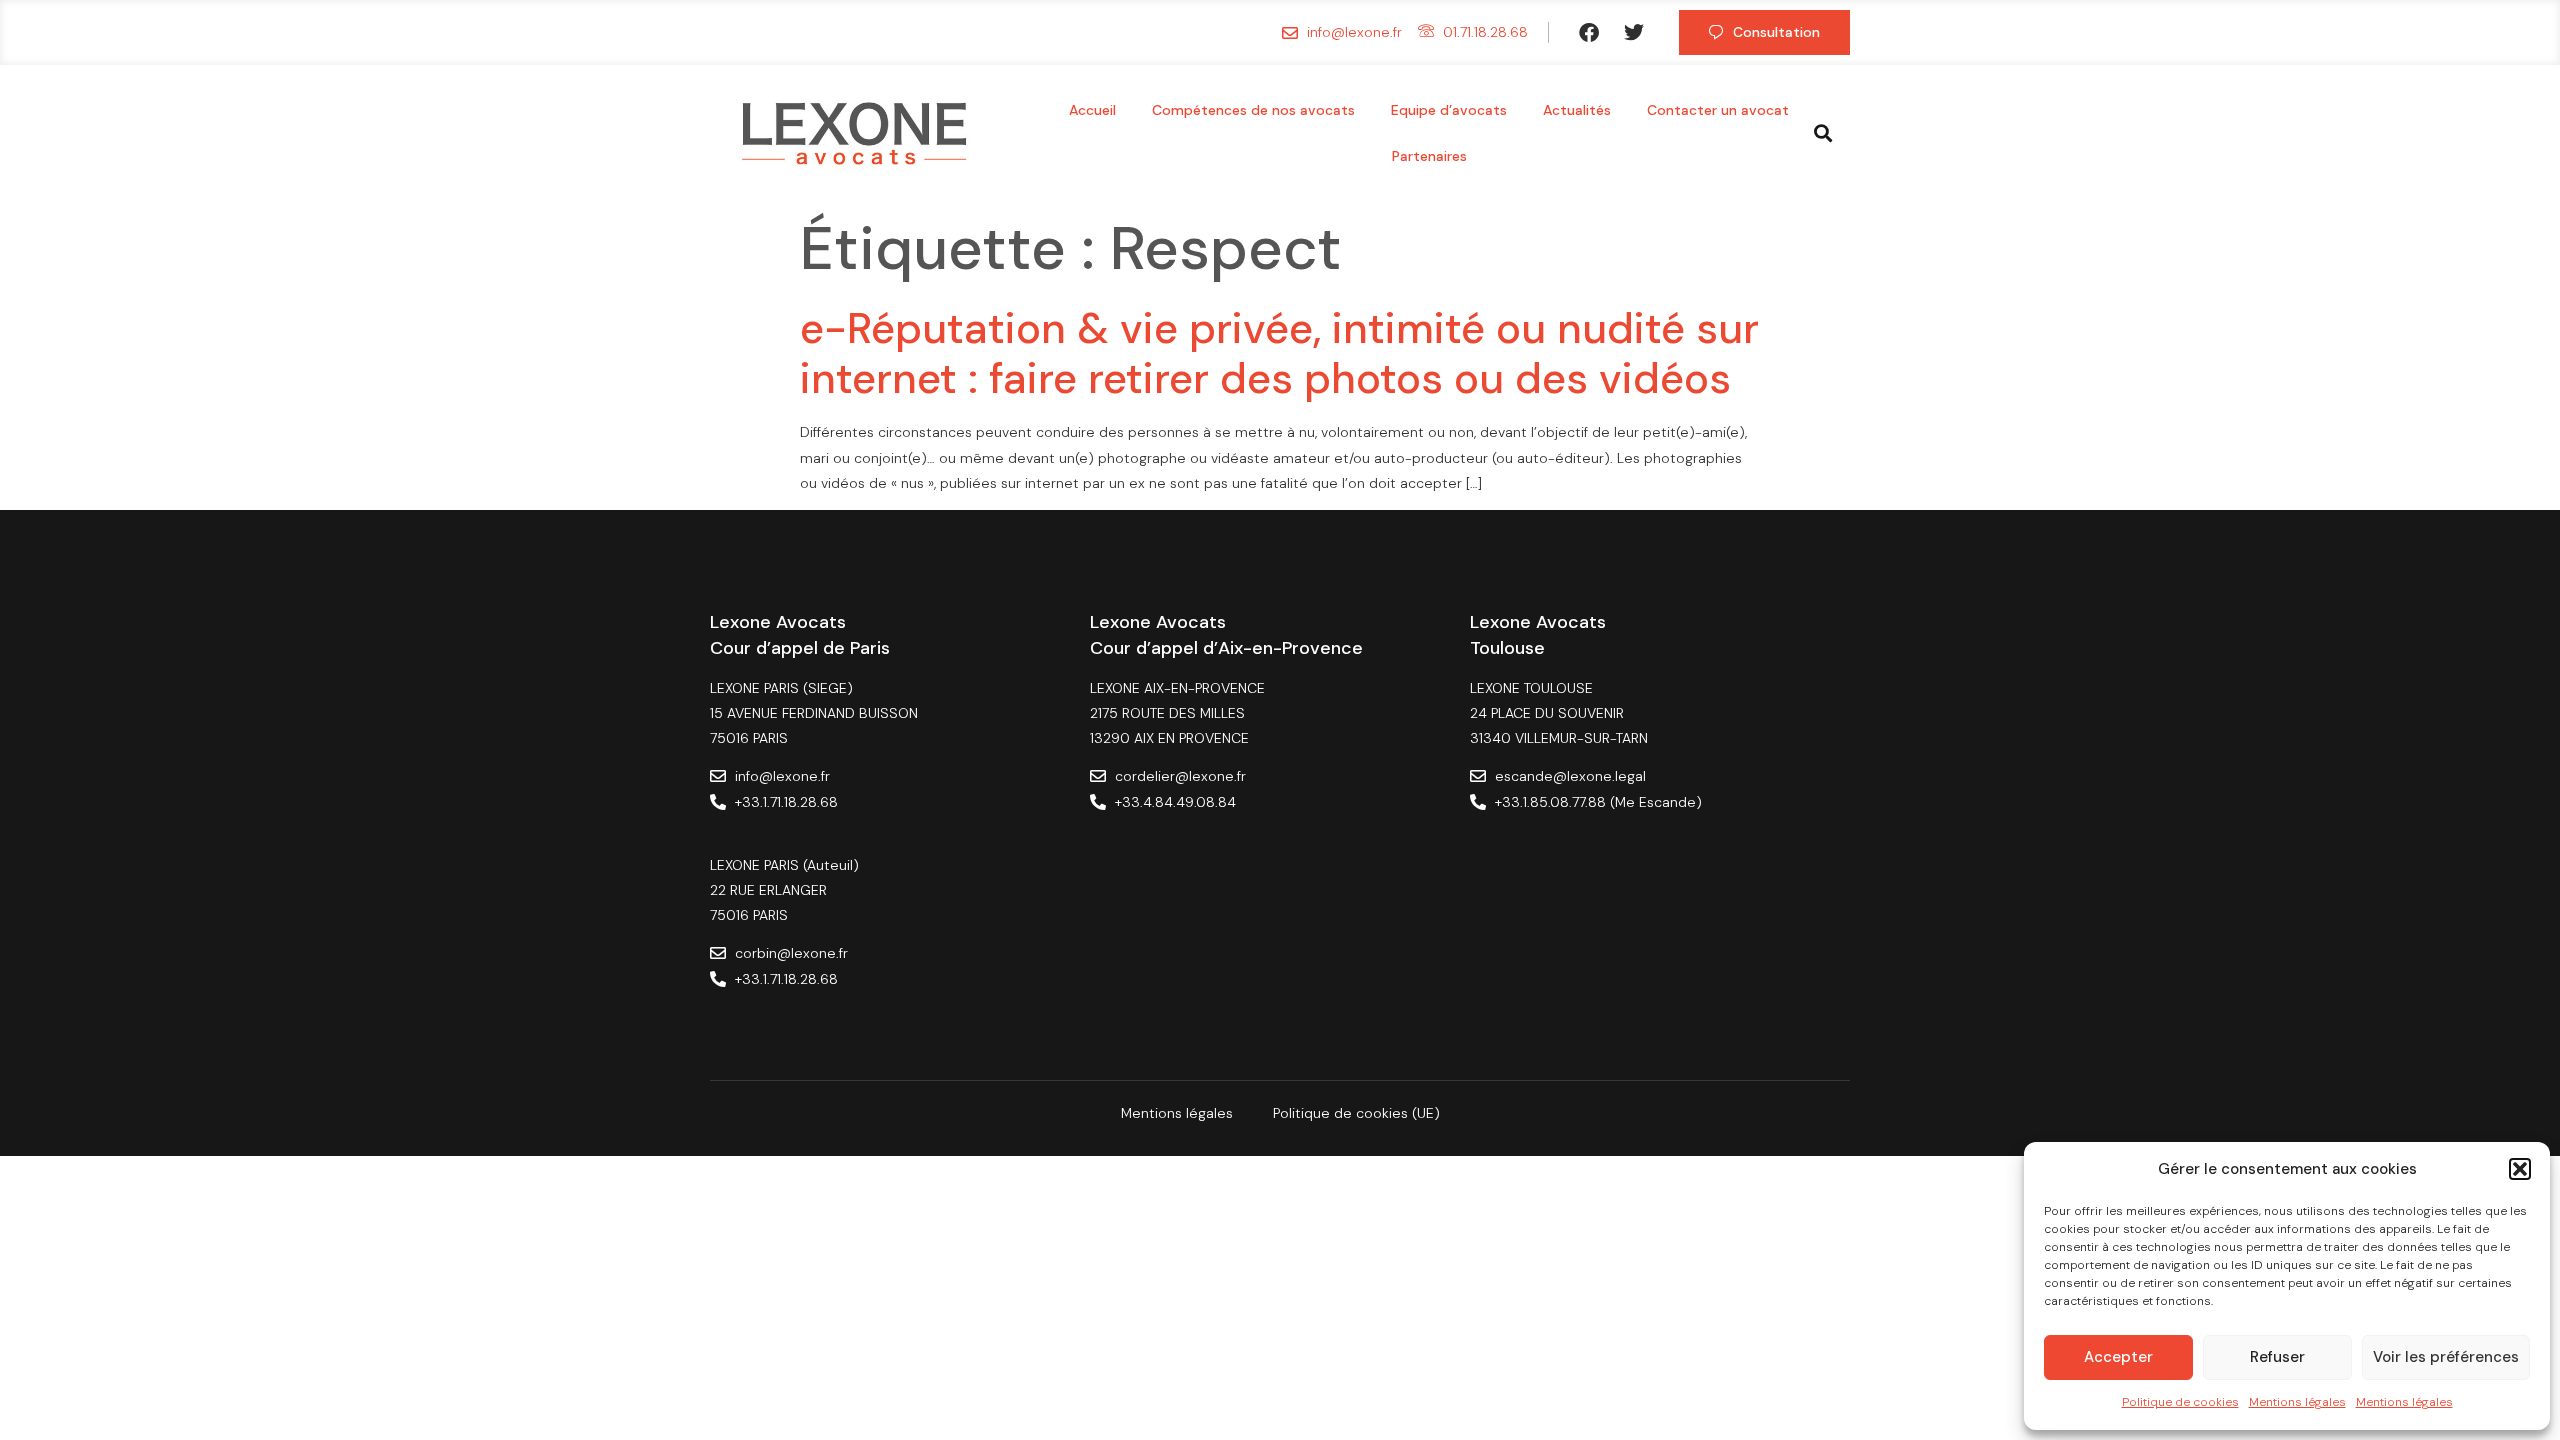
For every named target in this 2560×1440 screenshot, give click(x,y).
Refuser (2277, 1357)
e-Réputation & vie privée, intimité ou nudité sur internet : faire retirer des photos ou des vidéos (1279, 353)
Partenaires (1429, 156)
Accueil (1092, 110)
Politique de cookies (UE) (1356, 1113)
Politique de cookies (2180, 1402)
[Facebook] (1589, 33)
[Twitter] (1634, 33)
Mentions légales (2297, 1402)
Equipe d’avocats (1449, 110)
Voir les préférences (2446, 1357)
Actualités (1577, 110)
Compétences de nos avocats (1253, 110)
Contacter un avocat (1718, 110)
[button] (2520, 1169)
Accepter (2118, 1357)
